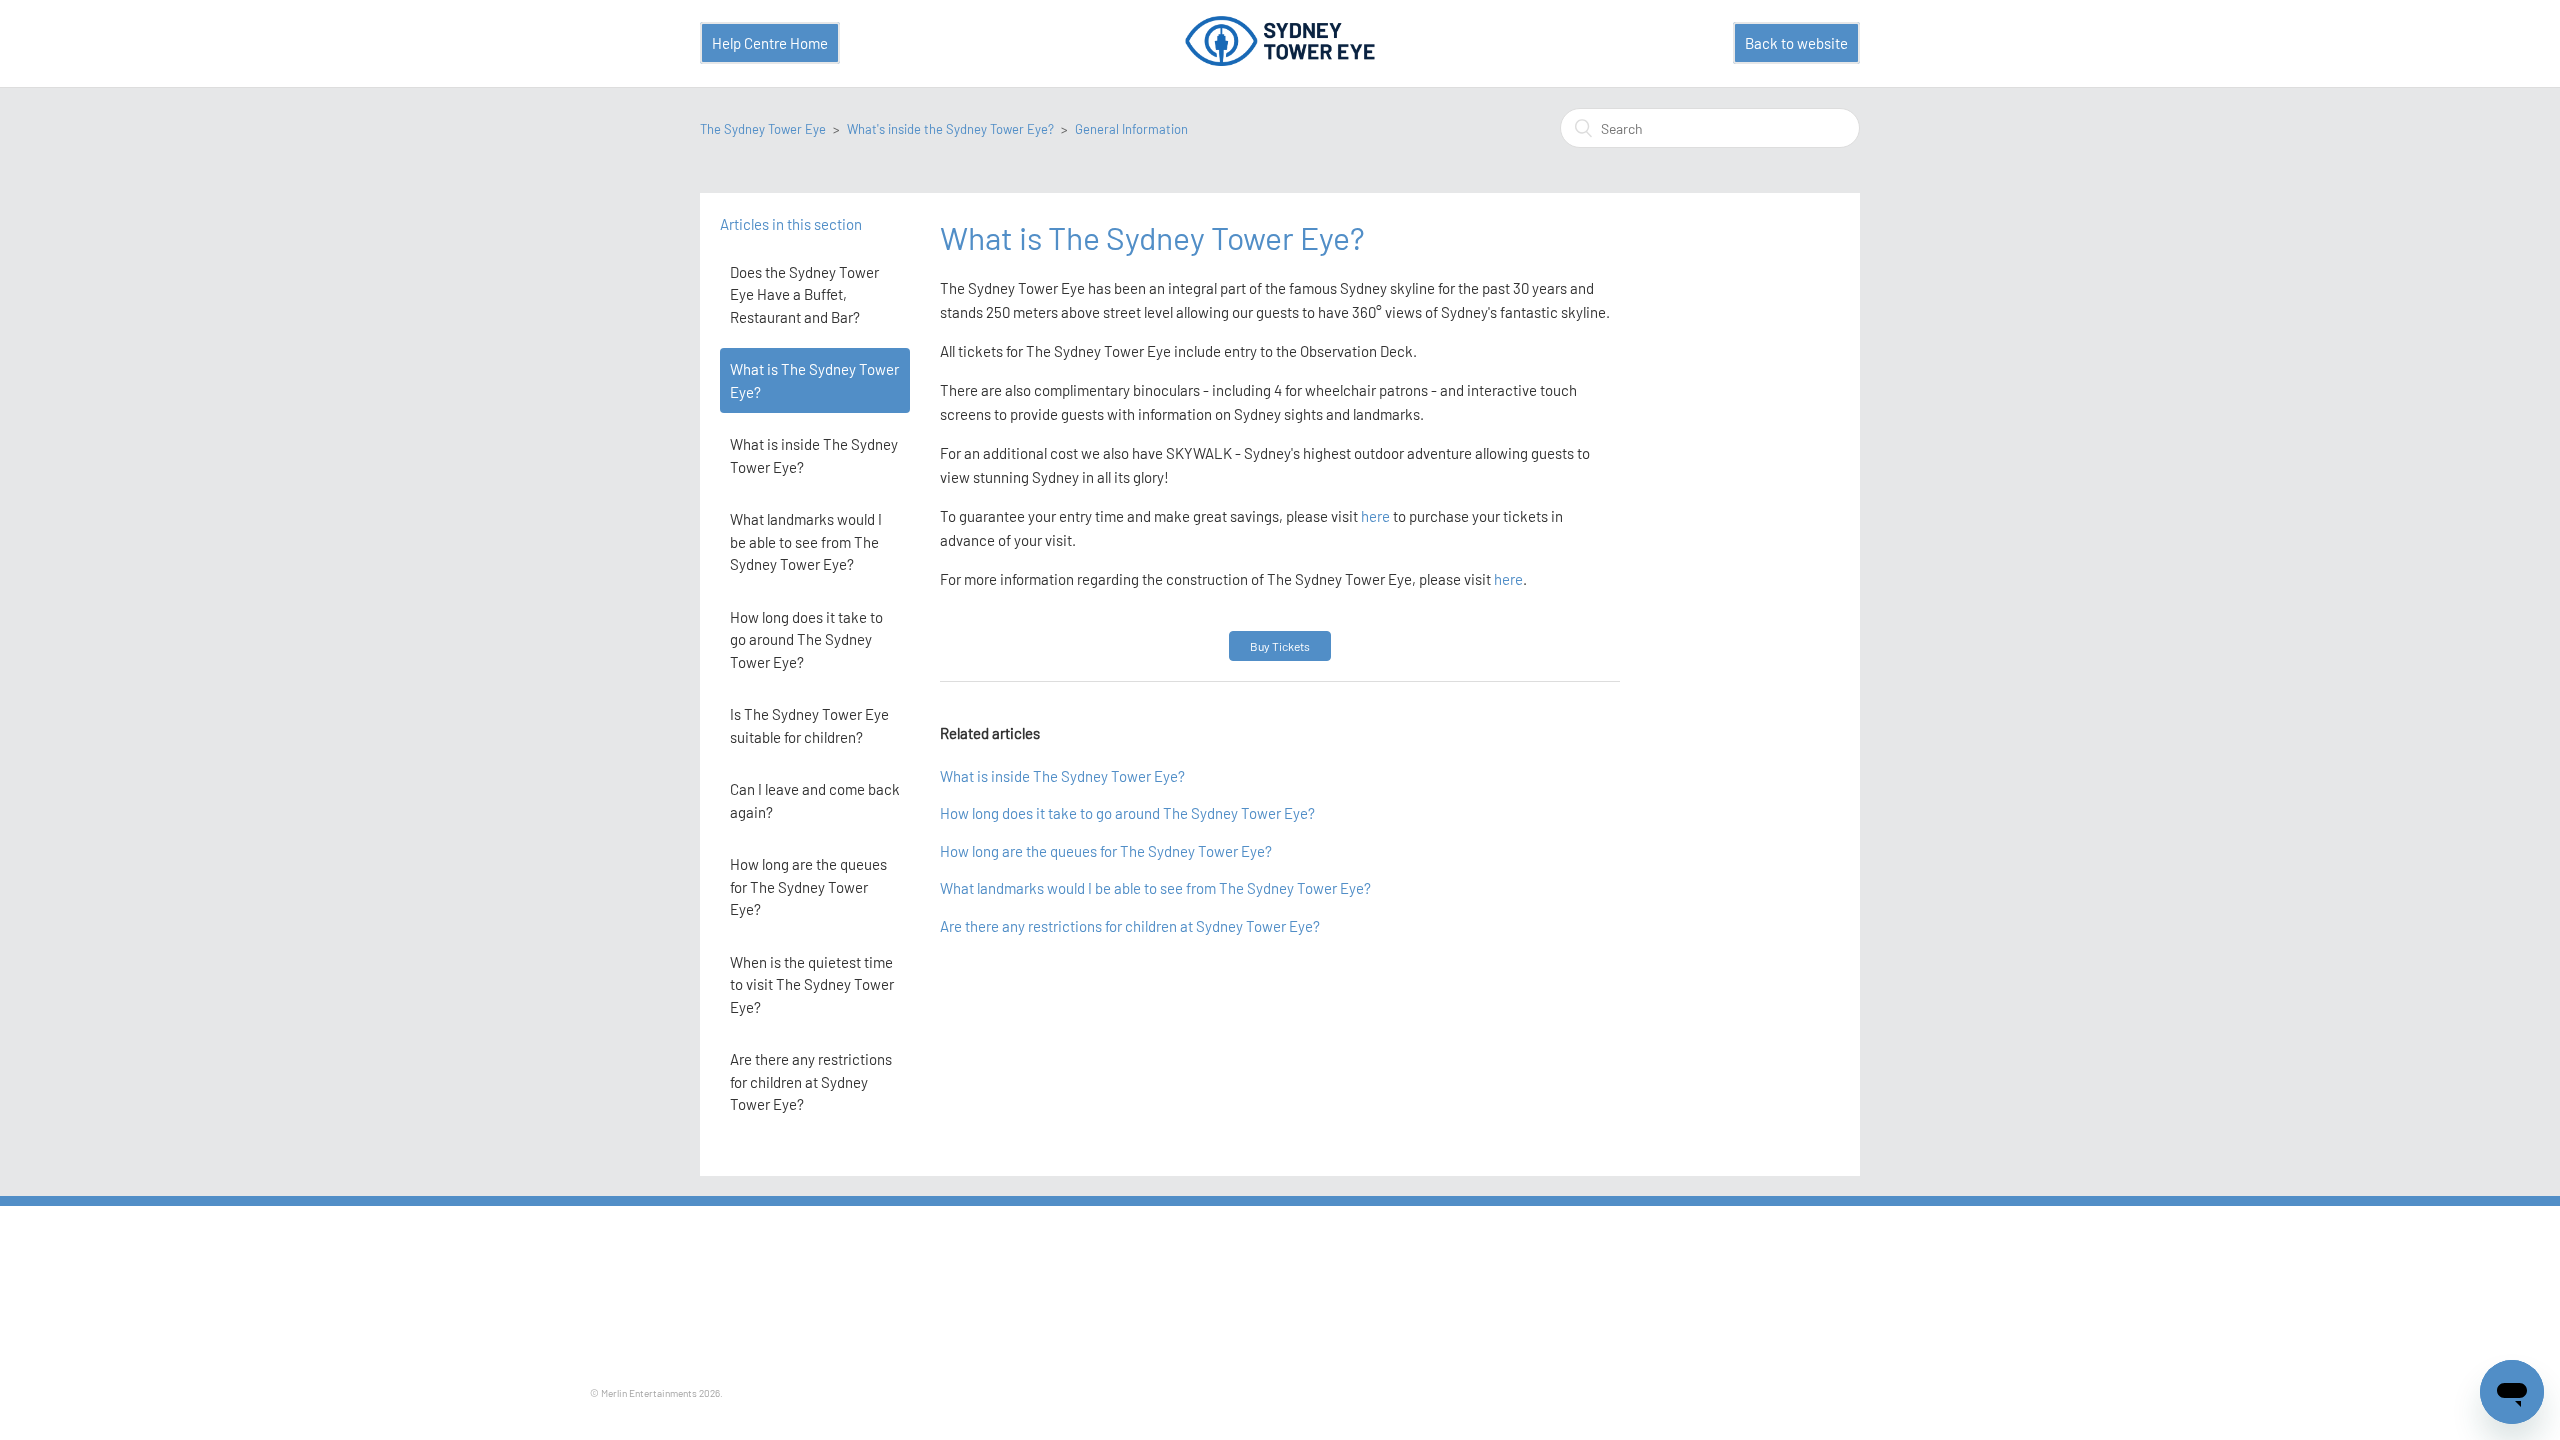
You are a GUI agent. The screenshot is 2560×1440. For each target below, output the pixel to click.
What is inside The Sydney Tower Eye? (814, 455)
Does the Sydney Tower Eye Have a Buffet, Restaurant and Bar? (804, 294)
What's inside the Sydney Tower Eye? (950, 129)
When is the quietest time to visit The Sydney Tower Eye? (812, 984)
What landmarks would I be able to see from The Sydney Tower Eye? (806, 541)
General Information (1131, 129)
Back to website (1796, 43)
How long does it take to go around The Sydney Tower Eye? (806, 639)
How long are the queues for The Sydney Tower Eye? (808, 886)
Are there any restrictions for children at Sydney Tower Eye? (811, 1081)
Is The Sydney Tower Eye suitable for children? (809, 725)
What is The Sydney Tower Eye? (814, 380)
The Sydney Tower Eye (763, 129)
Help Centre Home (770, 43)
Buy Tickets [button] (1280, 646)
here (1375, 516)
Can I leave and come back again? (815, 800)
